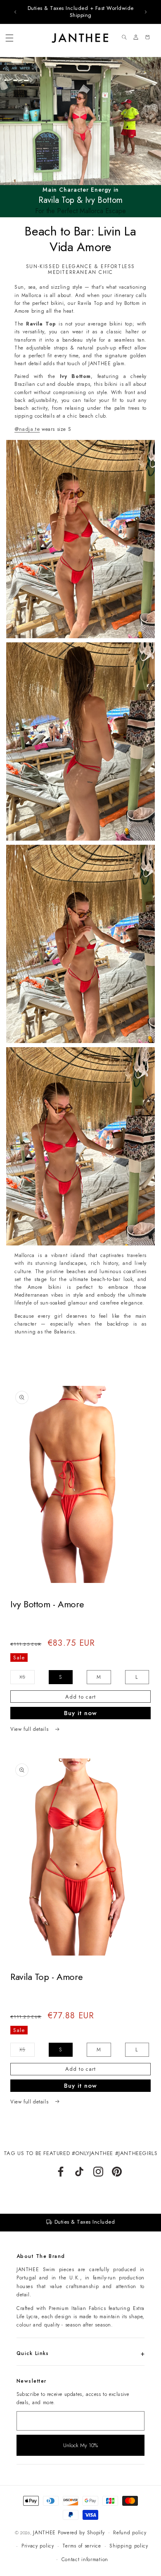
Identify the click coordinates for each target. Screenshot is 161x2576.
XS (27, 1679)
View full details (30, 1729)
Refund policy (130, 2533)
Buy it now (80, 1713)
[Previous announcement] (15, 12)
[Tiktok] (79, 2172)
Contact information (85, 2559)
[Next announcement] (146, 12)
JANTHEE (44, 2533)
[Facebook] (61, 2172)
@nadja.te (27, 429)
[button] (9, 38)
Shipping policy (129, 2546)
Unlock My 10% (80, 2445)
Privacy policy (38, 2546)
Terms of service (82, 2546)
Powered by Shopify (81, 2533)
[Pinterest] (117, 2172)
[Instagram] (98, 2172)
